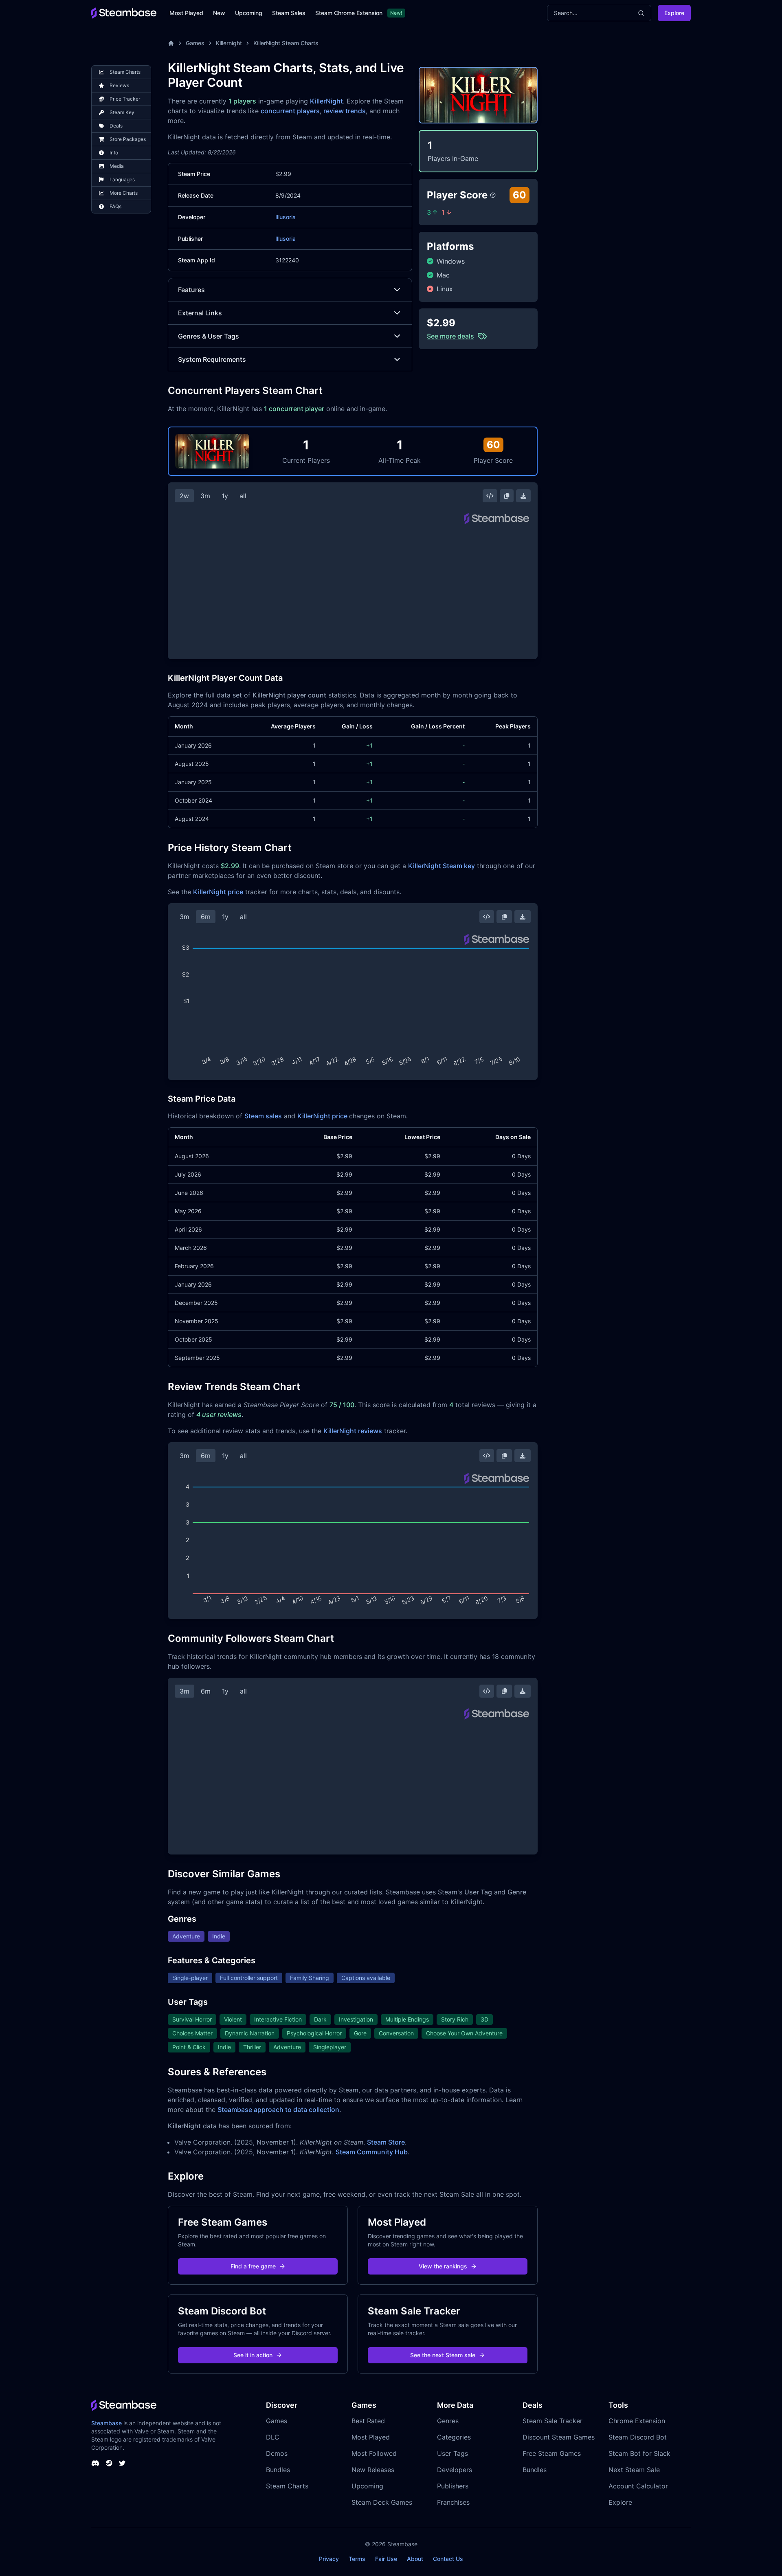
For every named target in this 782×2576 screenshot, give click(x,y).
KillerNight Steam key (442, 866)
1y (225, 496)
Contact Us (448, 2559)
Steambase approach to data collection (278, 2110)
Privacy (329, 2559)
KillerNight (326, 101)
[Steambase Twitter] (122, 2463)
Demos (277, 2453)
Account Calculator (638, 2486)
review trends (345, 111)
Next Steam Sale (634, 2470)
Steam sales (263, 1116)
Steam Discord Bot (638, 2437)
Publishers (453, 2486)
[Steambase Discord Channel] (95, 2463)
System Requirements (212, 359)
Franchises (453, 2502)
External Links (200, 313)
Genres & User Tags (209, 336)
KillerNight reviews (353, 1431)
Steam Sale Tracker (552, 2421)
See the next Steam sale (443, 2355)
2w (184, 496)
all (243, 496)
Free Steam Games (552, 2453)
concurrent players (290, 111)
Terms (357, 2559)
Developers (455, 2470)
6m (206, 917)
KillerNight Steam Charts (286, 43)
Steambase (107, 2423)
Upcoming (249, 13)
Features (191, 290)
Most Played (186, 13)
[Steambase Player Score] (493, 195)
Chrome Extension (637, 2421)
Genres (448, 2421)
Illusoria (286, 217)
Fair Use (386, 2559)
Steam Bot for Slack (639, 2453)
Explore (674, 13)
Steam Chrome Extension (349, 13)
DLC (273, 2437)
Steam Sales (289, 13)
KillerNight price (218, 892)
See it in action (253, 2355)
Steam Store (386, 2142)
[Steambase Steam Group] (109, 2463)
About (415, 2559)
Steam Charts (287, 2486)
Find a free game (253, 2266)
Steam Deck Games (382, 2502)
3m (205, 496)
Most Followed (374, 2453)
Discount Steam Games (559, 2437)
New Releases (373, 2470)
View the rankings (443, 2266)
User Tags (453, 2453)
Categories (454, 2437)
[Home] (171, 43)
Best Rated (368, 2421)
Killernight (229, 43)
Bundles (278, 2470)
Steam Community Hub (372, 2152)
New (219, 13)
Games (195, 43)
